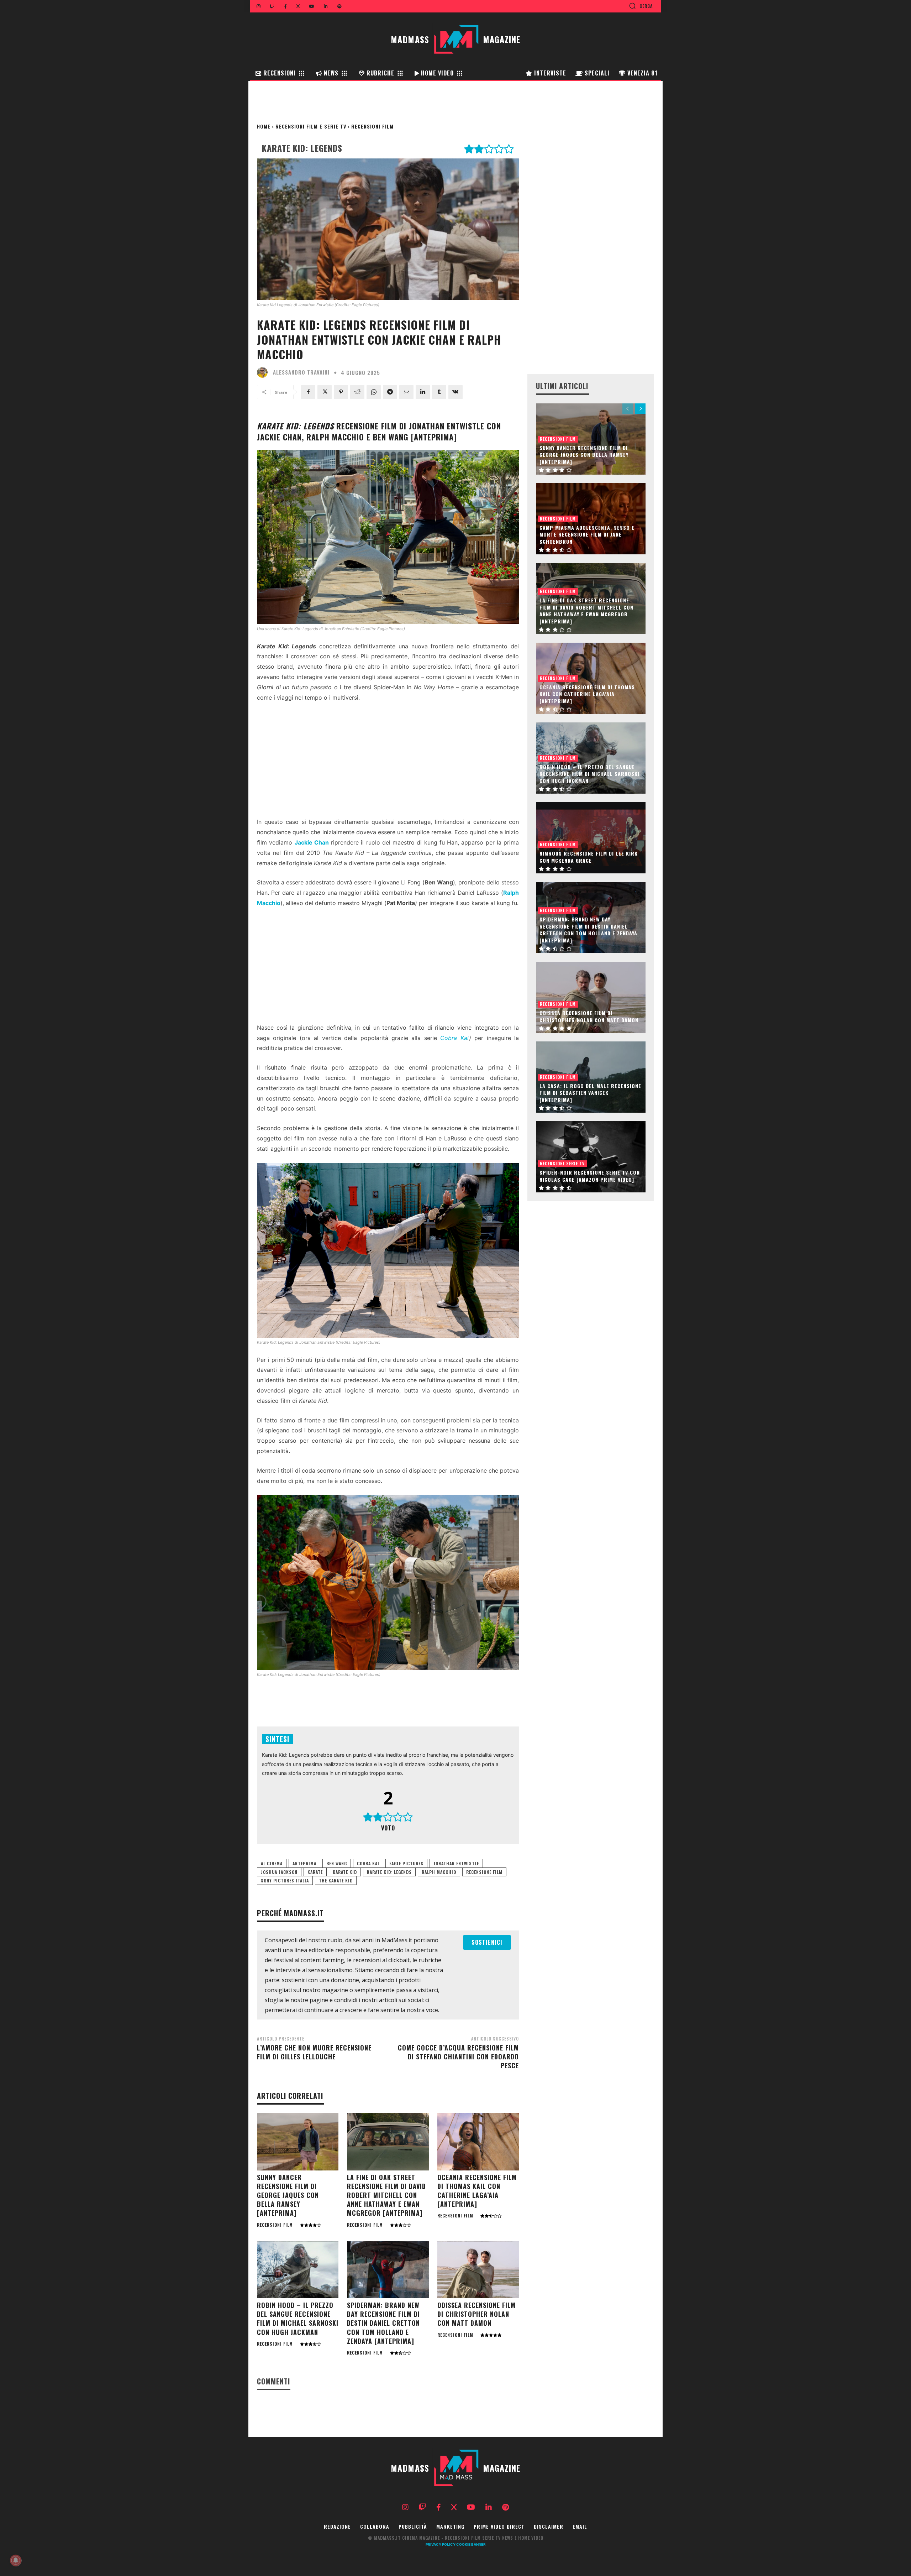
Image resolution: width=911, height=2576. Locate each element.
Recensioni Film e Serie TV (311, 126)
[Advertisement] (388, 762)
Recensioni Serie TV (562, 1163)
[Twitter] (325, 392)
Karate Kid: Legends (389, 1872)
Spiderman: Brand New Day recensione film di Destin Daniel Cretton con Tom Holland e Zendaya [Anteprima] (383, 2323)
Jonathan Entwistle (456, 1863)
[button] (641, 6)
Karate (315, 1872)
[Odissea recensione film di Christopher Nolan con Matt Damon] (478, 2270)
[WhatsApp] (374, 392)
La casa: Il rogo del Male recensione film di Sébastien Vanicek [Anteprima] (590, 1093)
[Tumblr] (439, 392)
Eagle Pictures (406, 1863)
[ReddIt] (357, 392)
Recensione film (484, 1872)
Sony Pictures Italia (285, 1880)
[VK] (455, 392)
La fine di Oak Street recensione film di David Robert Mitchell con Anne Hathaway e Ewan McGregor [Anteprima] (386, 2195)
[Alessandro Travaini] (264, 372)
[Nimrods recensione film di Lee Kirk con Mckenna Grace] (591, 838)
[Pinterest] (341, 392)
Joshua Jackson (279, 1872)
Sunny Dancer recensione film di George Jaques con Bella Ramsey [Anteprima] (288, 2195)
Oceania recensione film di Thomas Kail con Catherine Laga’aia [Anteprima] (477, 2191)
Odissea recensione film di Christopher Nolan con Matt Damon (476, 2314)
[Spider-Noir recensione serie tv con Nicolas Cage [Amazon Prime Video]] (591, 1157)
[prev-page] (628, 409)
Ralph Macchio (439, 1872)
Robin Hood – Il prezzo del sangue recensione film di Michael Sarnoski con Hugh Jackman (298, 2319)
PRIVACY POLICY (441, 2544)
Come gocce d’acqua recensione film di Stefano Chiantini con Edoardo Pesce (458, 2057)
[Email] (406, 392)
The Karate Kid (336, 1880)
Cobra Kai (454, 1038)
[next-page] (640, 409)
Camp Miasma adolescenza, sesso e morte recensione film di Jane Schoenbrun (587, 534)
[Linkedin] (423, 392)
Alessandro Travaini (301, 372)
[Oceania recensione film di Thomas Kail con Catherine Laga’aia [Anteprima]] (478, 2142)
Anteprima (304, 1863)
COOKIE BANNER (471, 2544)
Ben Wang (337, 1863)
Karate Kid (345, 1872)
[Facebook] (308, 392)
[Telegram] (390, 392)
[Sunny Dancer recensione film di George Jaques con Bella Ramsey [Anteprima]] (298, 2142)
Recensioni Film (372, 126)
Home (264, 126)
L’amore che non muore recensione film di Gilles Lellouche (314, 2052)
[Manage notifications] (16, 2560)
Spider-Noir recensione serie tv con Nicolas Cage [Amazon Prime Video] (590, 1176)
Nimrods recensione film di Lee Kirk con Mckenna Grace (589, 857)
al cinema (272, 1863)
